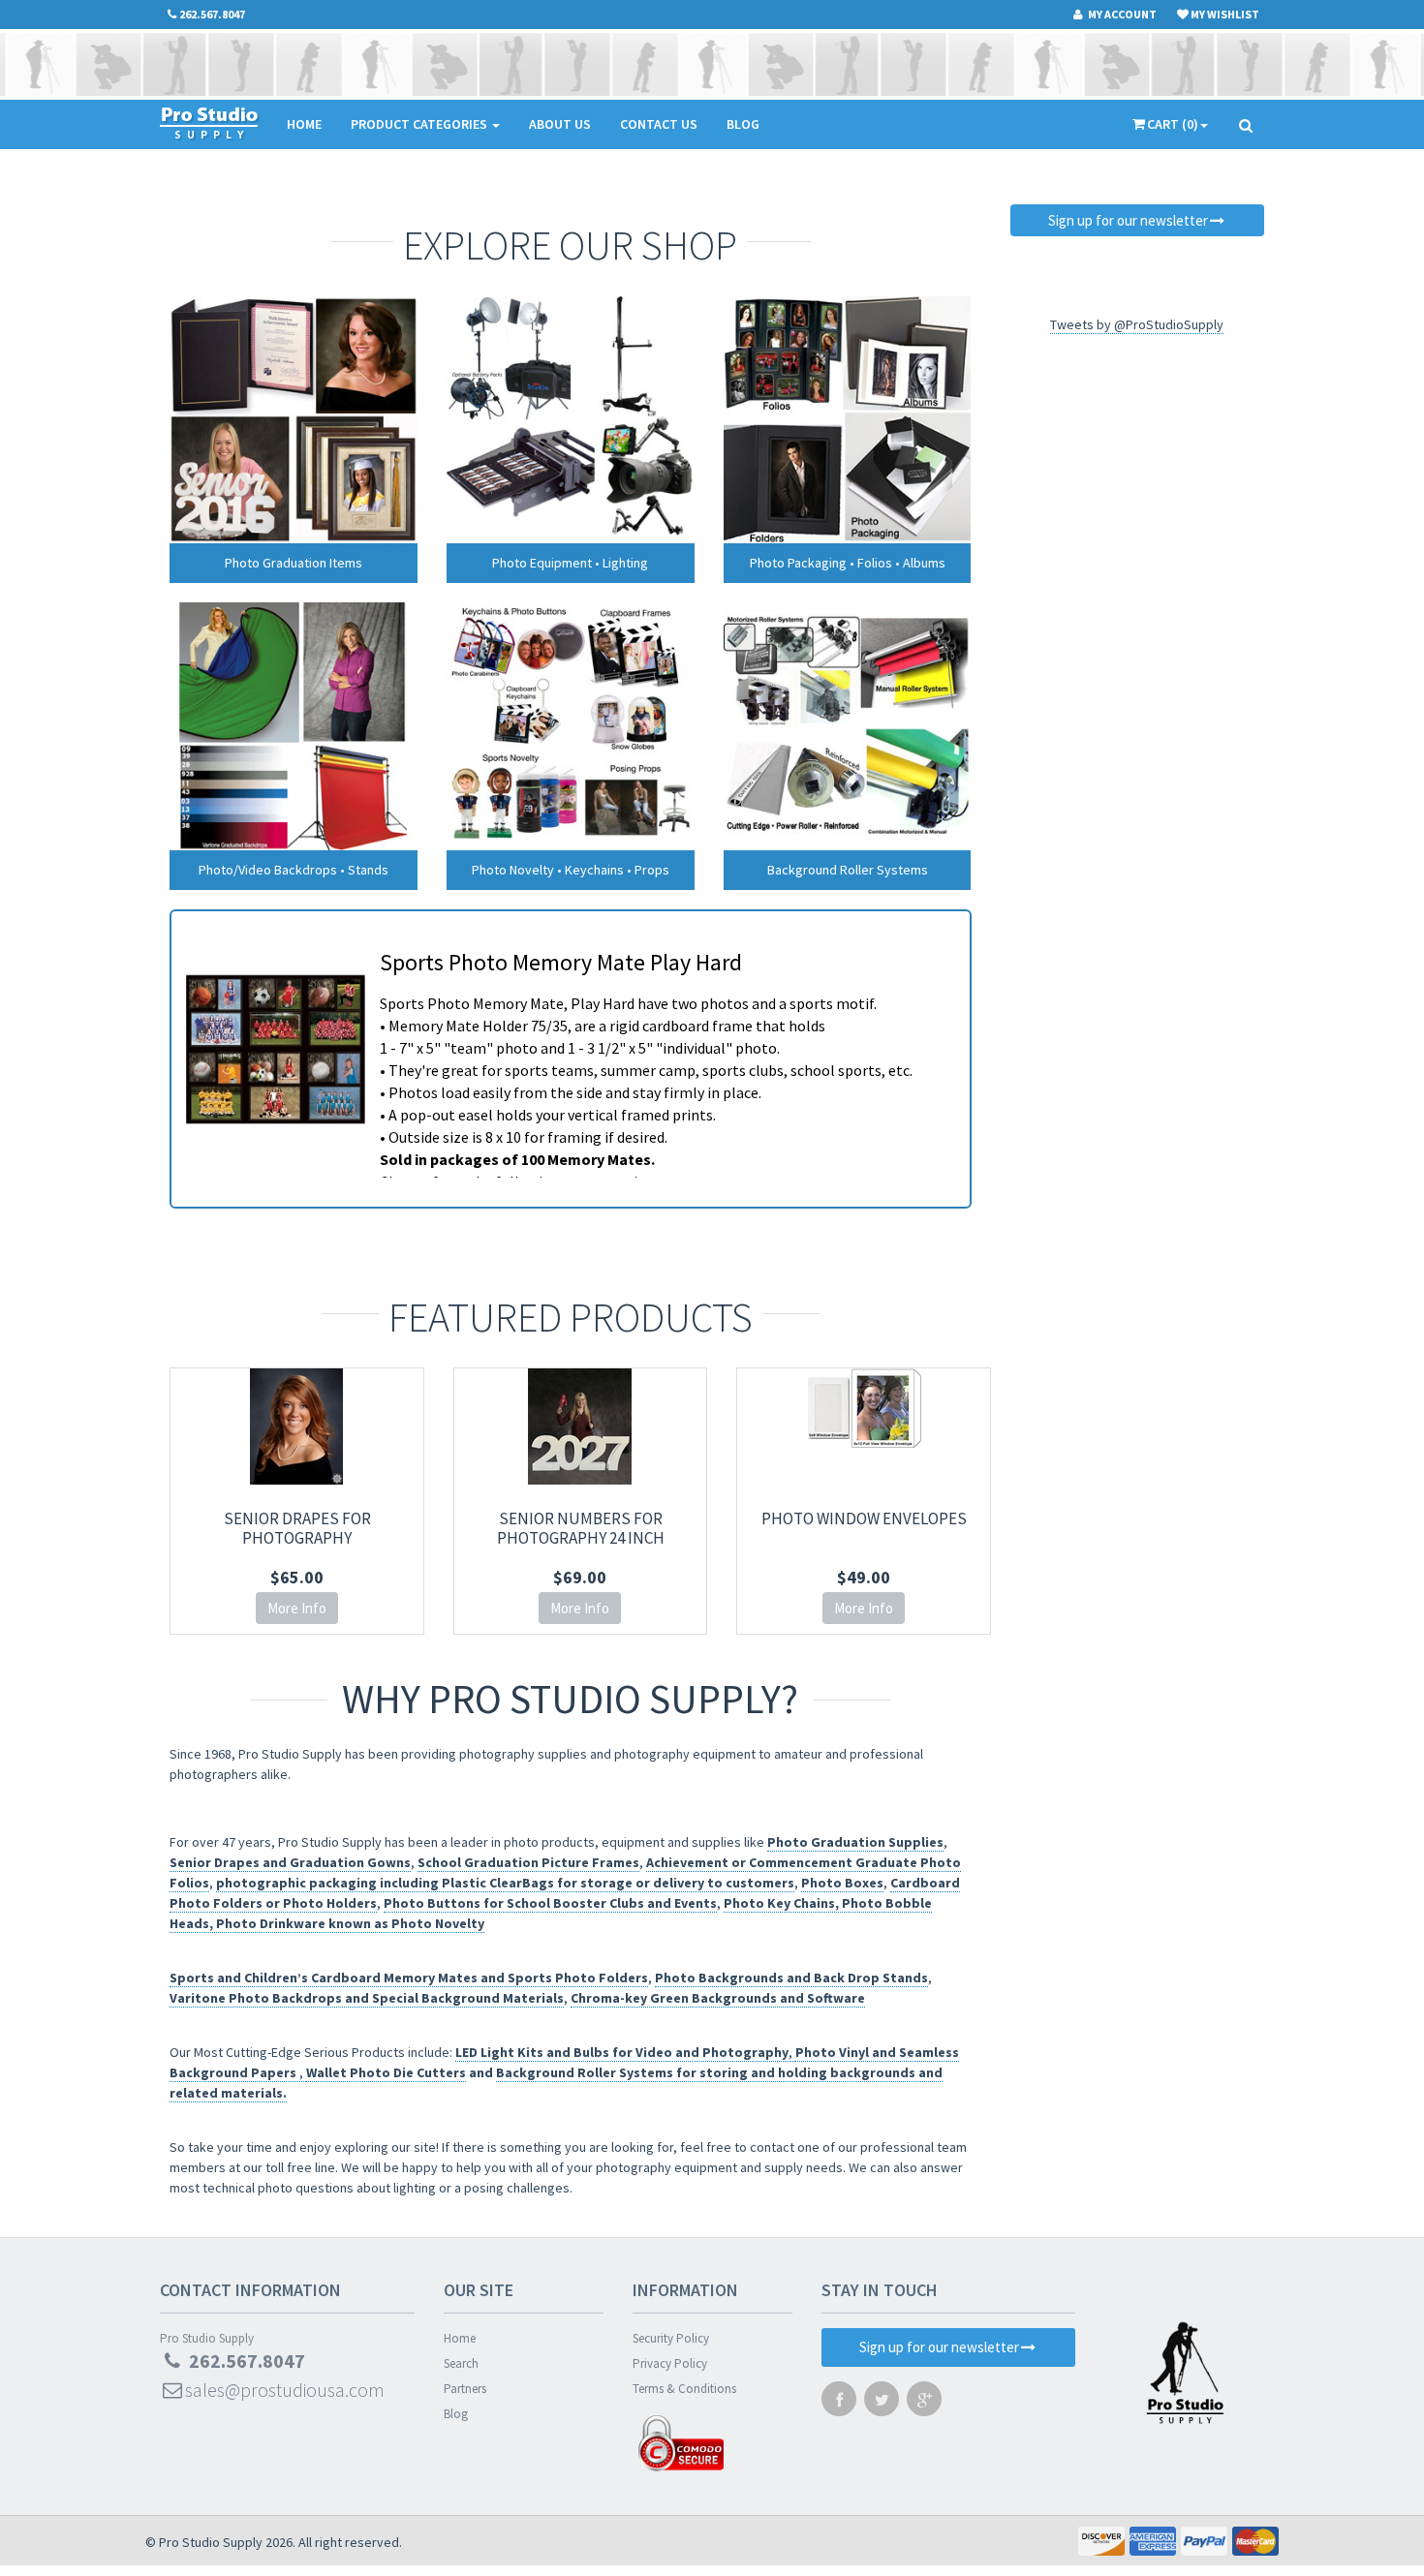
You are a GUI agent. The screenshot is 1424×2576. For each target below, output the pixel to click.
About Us (560, 124)
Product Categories (420, 124)
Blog (743, 124)
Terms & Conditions (684, 2389)
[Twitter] (882, 2404)
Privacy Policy (670, 2363)
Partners (465, 2389)
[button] (1423, 2567)
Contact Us (659, 124)
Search (461, 2363)
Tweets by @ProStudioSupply (1137, 324)
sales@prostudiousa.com (285, 2390)
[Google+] (924, 2404)
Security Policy (671, 2338)
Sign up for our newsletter (1128, 220)
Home (304, 124)
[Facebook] (839, 2404)
